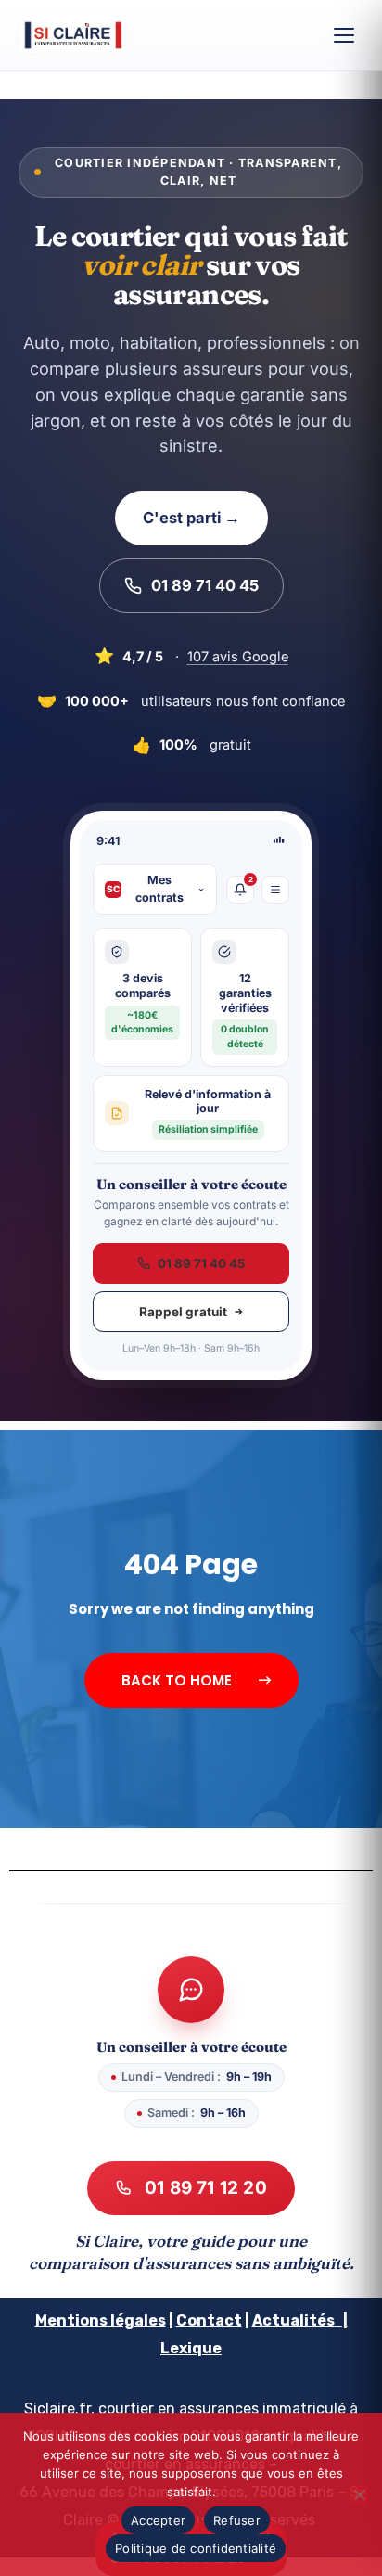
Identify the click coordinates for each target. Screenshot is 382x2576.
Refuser (237, 2520)
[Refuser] (359, 2494)
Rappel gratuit (183, 1312)
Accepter (158, 2520)
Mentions (71, 2320)
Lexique (191, 2348)
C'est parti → (191, 518)
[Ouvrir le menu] (344, 35)
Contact (209, 2320)
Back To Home (178, 1680)
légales (137, 2320)
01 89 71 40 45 (205, 585)
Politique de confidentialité (196, 2548)
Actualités (293, 2320)
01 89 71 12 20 (206, 2188)
